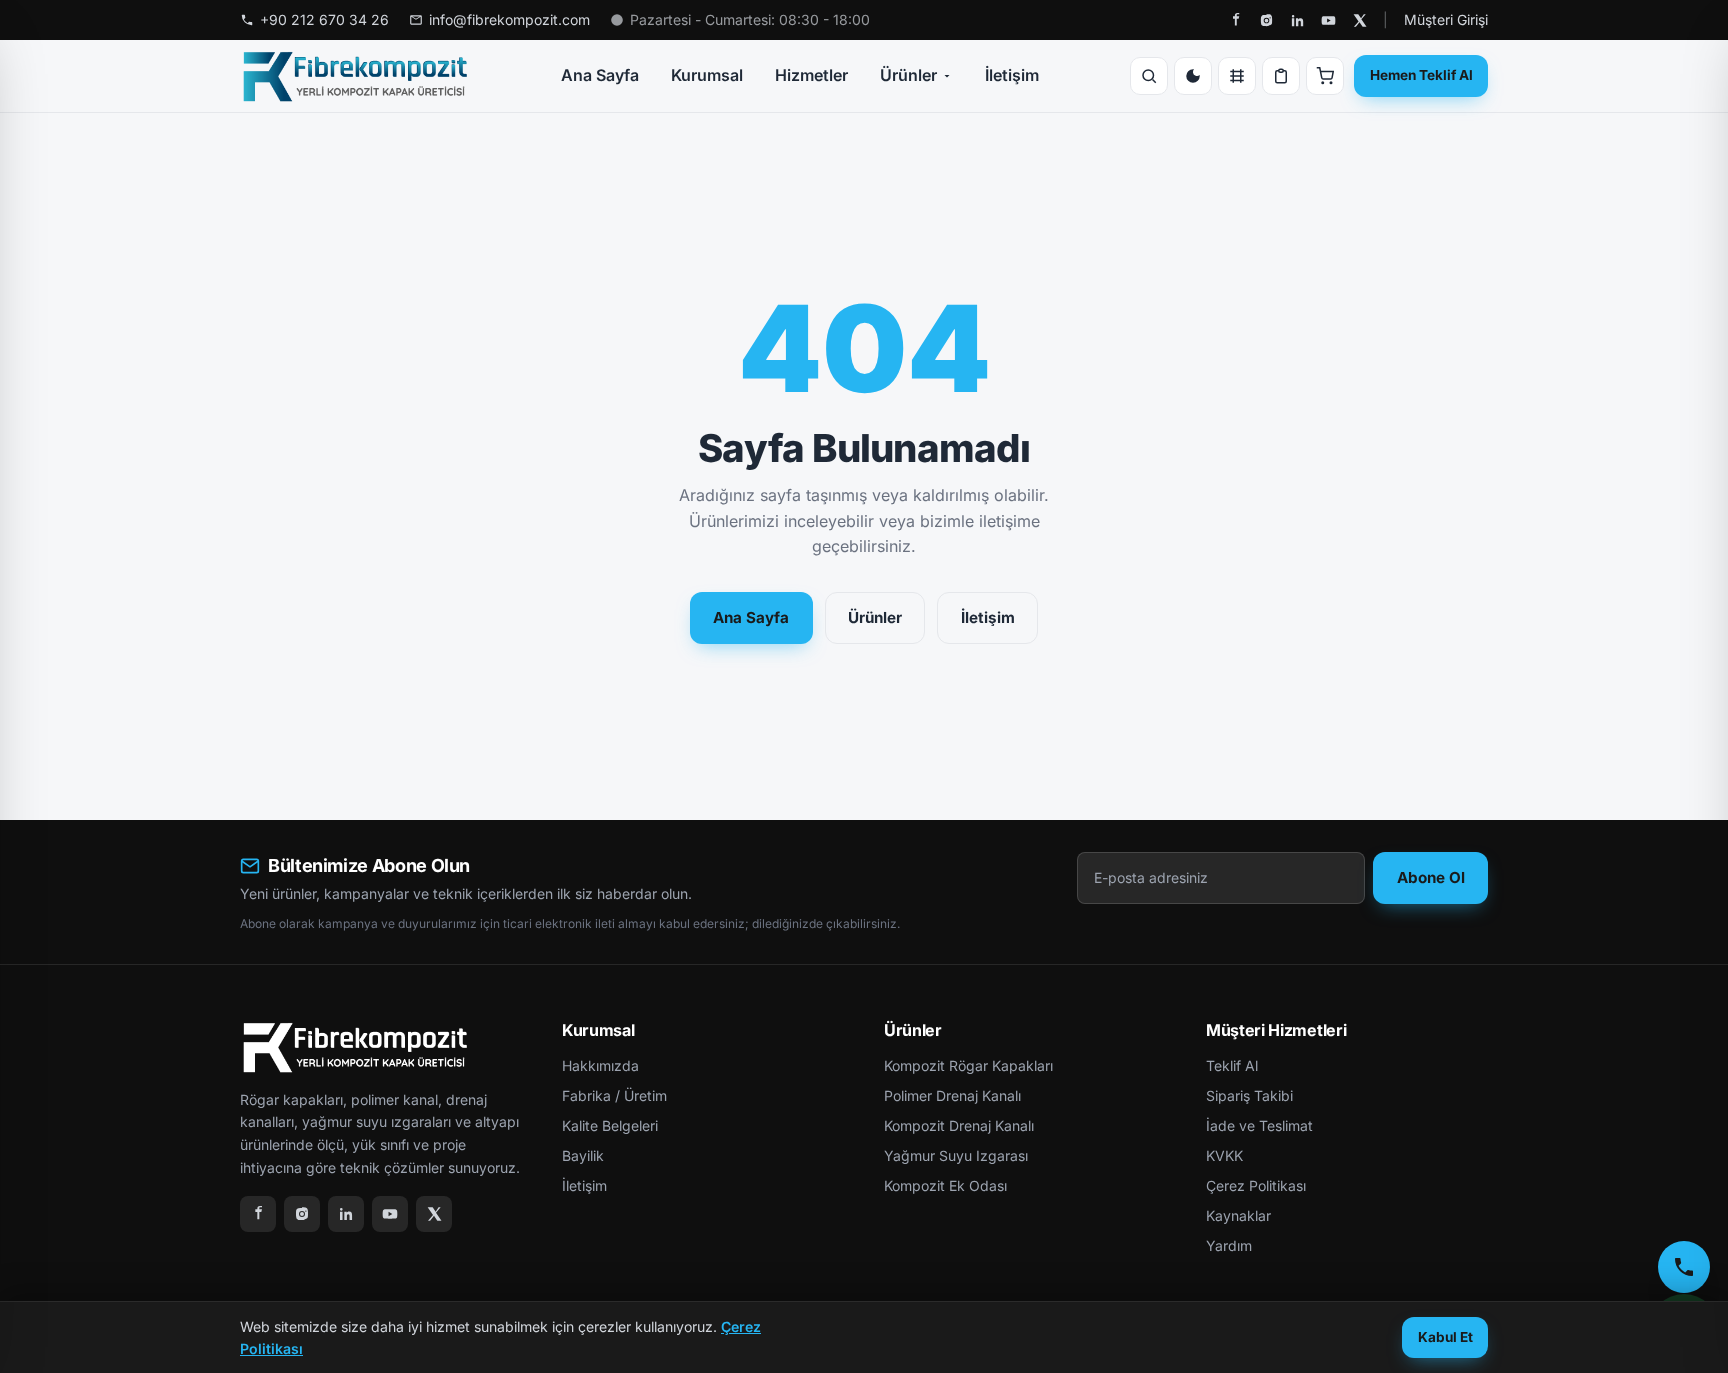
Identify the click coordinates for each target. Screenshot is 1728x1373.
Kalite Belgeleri (610, 1125)
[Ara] (1149, 76)
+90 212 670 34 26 (324, 19)
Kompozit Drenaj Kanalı (959, 1125)
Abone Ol (1431, 877)
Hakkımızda (600, 1065)
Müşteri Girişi (1446, 19)
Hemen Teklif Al (1421, 75)
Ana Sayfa (600, 75)
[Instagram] (1266, 20)
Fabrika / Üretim (614, 1095)
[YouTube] (1328, 20)
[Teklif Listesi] (1281, 76)
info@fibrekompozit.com (509, 19)
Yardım (1229, 1245)
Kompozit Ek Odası (945, 1185)
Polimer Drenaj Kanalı (952, 1095)
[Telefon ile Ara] (1684, 1267)
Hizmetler (811, 75)
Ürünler (908, 75)
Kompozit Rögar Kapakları (968, 1065)
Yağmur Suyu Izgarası (956, 1155)
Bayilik (583, 1155)
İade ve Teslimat (1259, 1125)
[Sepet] (1325, 76)
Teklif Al (1232, 1065)
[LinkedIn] (1297, 20)
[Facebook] (1235, 20)
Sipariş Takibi (1249, 1095)
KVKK (1224, 1155)
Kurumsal (707, 75)
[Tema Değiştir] (1193, 76)
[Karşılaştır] (1237, 76)
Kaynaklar (1238, 1215)
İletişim (1012, 75)
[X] (1359, 20)
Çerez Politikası (1256, 1185)
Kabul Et (1445, 1337)
